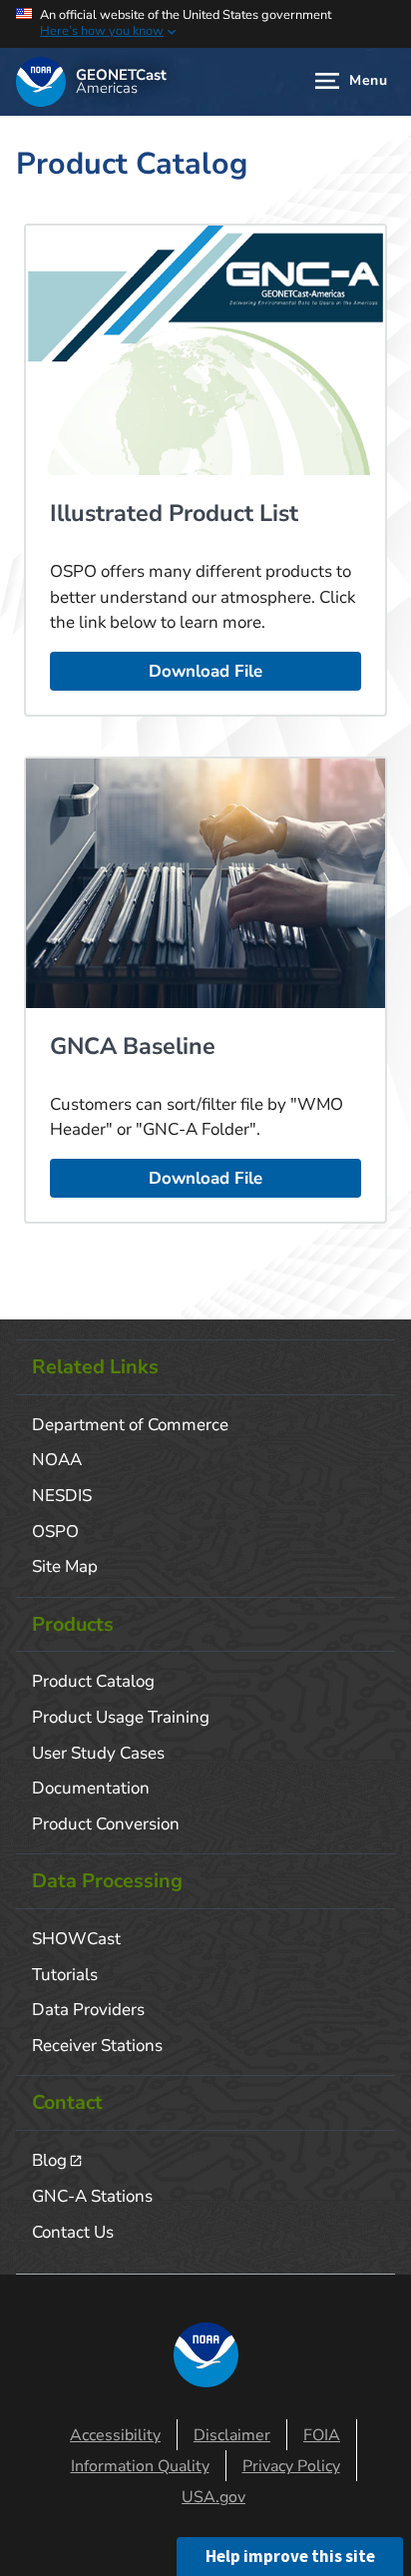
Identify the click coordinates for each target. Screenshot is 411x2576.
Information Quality (140, 2466)
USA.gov (213, 2497)
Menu (368, 80)
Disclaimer (232, 2435)
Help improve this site (290, 2556)
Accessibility (115, 2435)
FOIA (322, 2435)
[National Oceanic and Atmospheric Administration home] (41, 82)
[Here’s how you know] (205, 24)
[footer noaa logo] (206, 2355)
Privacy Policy (291, 2466)
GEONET (121, 82)
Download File (205, 671)
